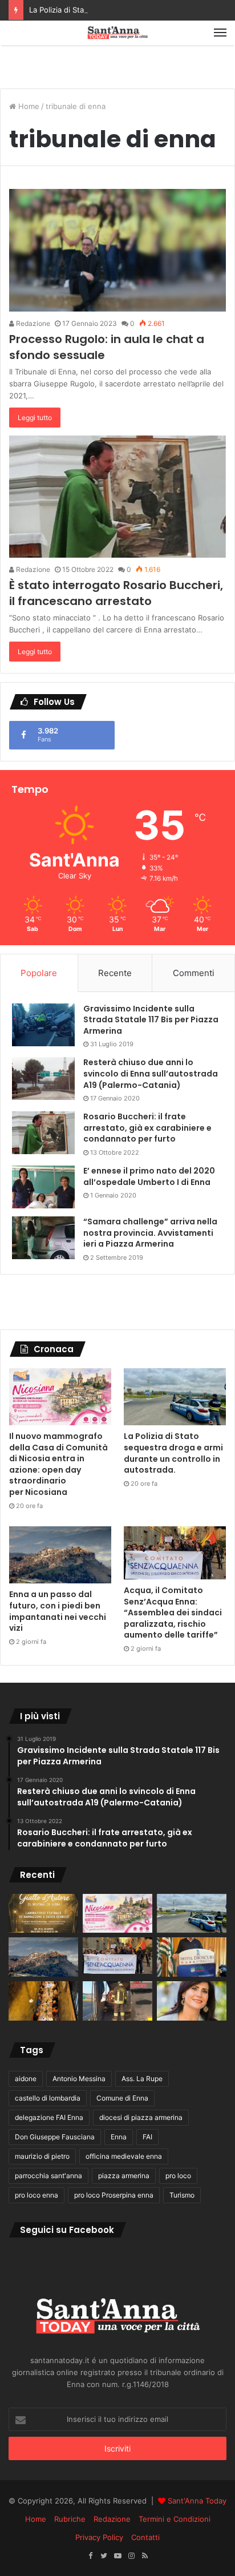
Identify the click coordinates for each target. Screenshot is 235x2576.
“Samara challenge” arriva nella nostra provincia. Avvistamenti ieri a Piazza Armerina (150, 1233)
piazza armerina (124, 2176)
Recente (115, 973)
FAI (147, 2137)
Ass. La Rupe (142, 2079)
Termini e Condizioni (175, 2519)
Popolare (39, 973)
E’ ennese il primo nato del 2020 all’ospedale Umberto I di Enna (149, 1176)
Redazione (32, 323)
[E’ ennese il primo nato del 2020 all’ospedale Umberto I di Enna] (43, 1187)
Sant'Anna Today (197, 2501)
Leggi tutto (35, 418)
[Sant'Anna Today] (117, 33)
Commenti (194, 973)
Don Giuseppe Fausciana (55, 2137)
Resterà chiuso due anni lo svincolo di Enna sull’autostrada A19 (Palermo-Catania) (151, 1073)
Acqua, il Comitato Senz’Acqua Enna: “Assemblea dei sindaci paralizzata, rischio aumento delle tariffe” (173, 1612)
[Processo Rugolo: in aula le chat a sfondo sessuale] (117, 250)
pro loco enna (37, 2195)
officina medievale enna (124, 2156)
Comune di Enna (122, 2098)
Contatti (145, 2537)
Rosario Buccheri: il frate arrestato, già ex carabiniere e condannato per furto (147, 1128)
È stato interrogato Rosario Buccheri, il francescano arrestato (116, 593)
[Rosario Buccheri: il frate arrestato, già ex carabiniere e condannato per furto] (43, 1133)
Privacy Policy (99, 2537)
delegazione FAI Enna (49, 2117)
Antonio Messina (79, 2079)
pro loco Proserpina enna (114, 2195)
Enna (119, 2137)
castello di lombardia (48, 2098)
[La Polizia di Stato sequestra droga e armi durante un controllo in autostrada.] (175, 1397)
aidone (26, 2079)
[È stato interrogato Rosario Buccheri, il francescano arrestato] (117, 497)
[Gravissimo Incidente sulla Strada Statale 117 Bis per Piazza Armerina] (43, 1025)
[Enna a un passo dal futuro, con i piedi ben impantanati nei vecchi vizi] (60, 1555)
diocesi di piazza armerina (141, 2117)
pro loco (178, 2176)
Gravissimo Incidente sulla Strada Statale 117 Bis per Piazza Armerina (151, 1020)
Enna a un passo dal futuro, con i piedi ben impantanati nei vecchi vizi (58, 1611)
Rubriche (70, 2519)
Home (28, 106)
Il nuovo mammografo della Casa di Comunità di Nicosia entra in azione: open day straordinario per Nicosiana (58, 1464)
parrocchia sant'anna (48, 2176)
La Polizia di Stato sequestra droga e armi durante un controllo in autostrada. (173, 1453)
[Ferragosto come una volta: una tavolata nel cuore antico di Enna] (43, 2001)
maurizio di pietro (42, 2156)
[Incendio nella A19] (117, 2001)
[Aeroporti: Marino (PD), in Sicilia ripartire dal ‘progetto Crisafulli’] (192, 2001)
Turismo (182, 2195)
